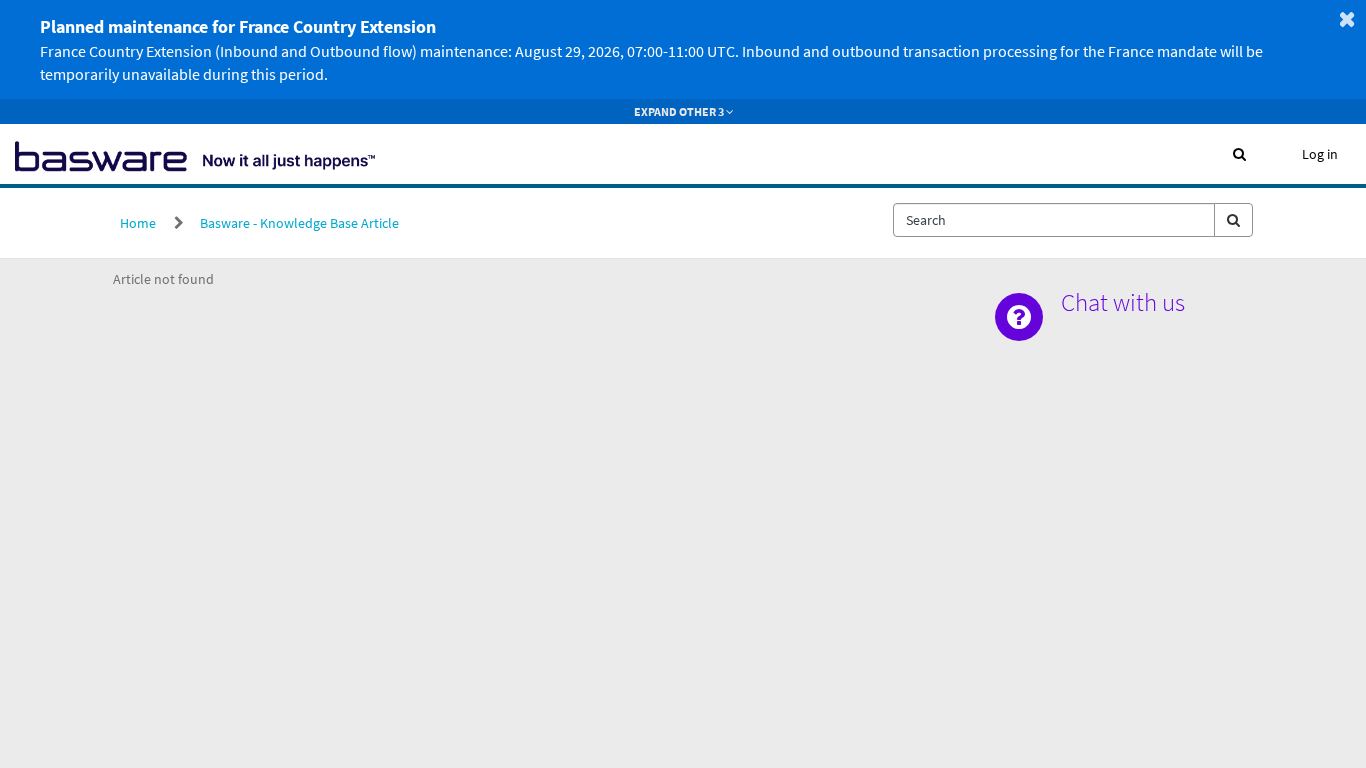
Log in (1320, 154)
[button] (1239, 154)
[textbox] (1054, 220)
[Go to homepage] (195, 154)
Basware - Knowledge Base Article (299, 223)
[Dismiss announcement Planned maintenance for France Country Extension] (1347, 19)
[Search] (1233, 220)
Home (138, 223)
